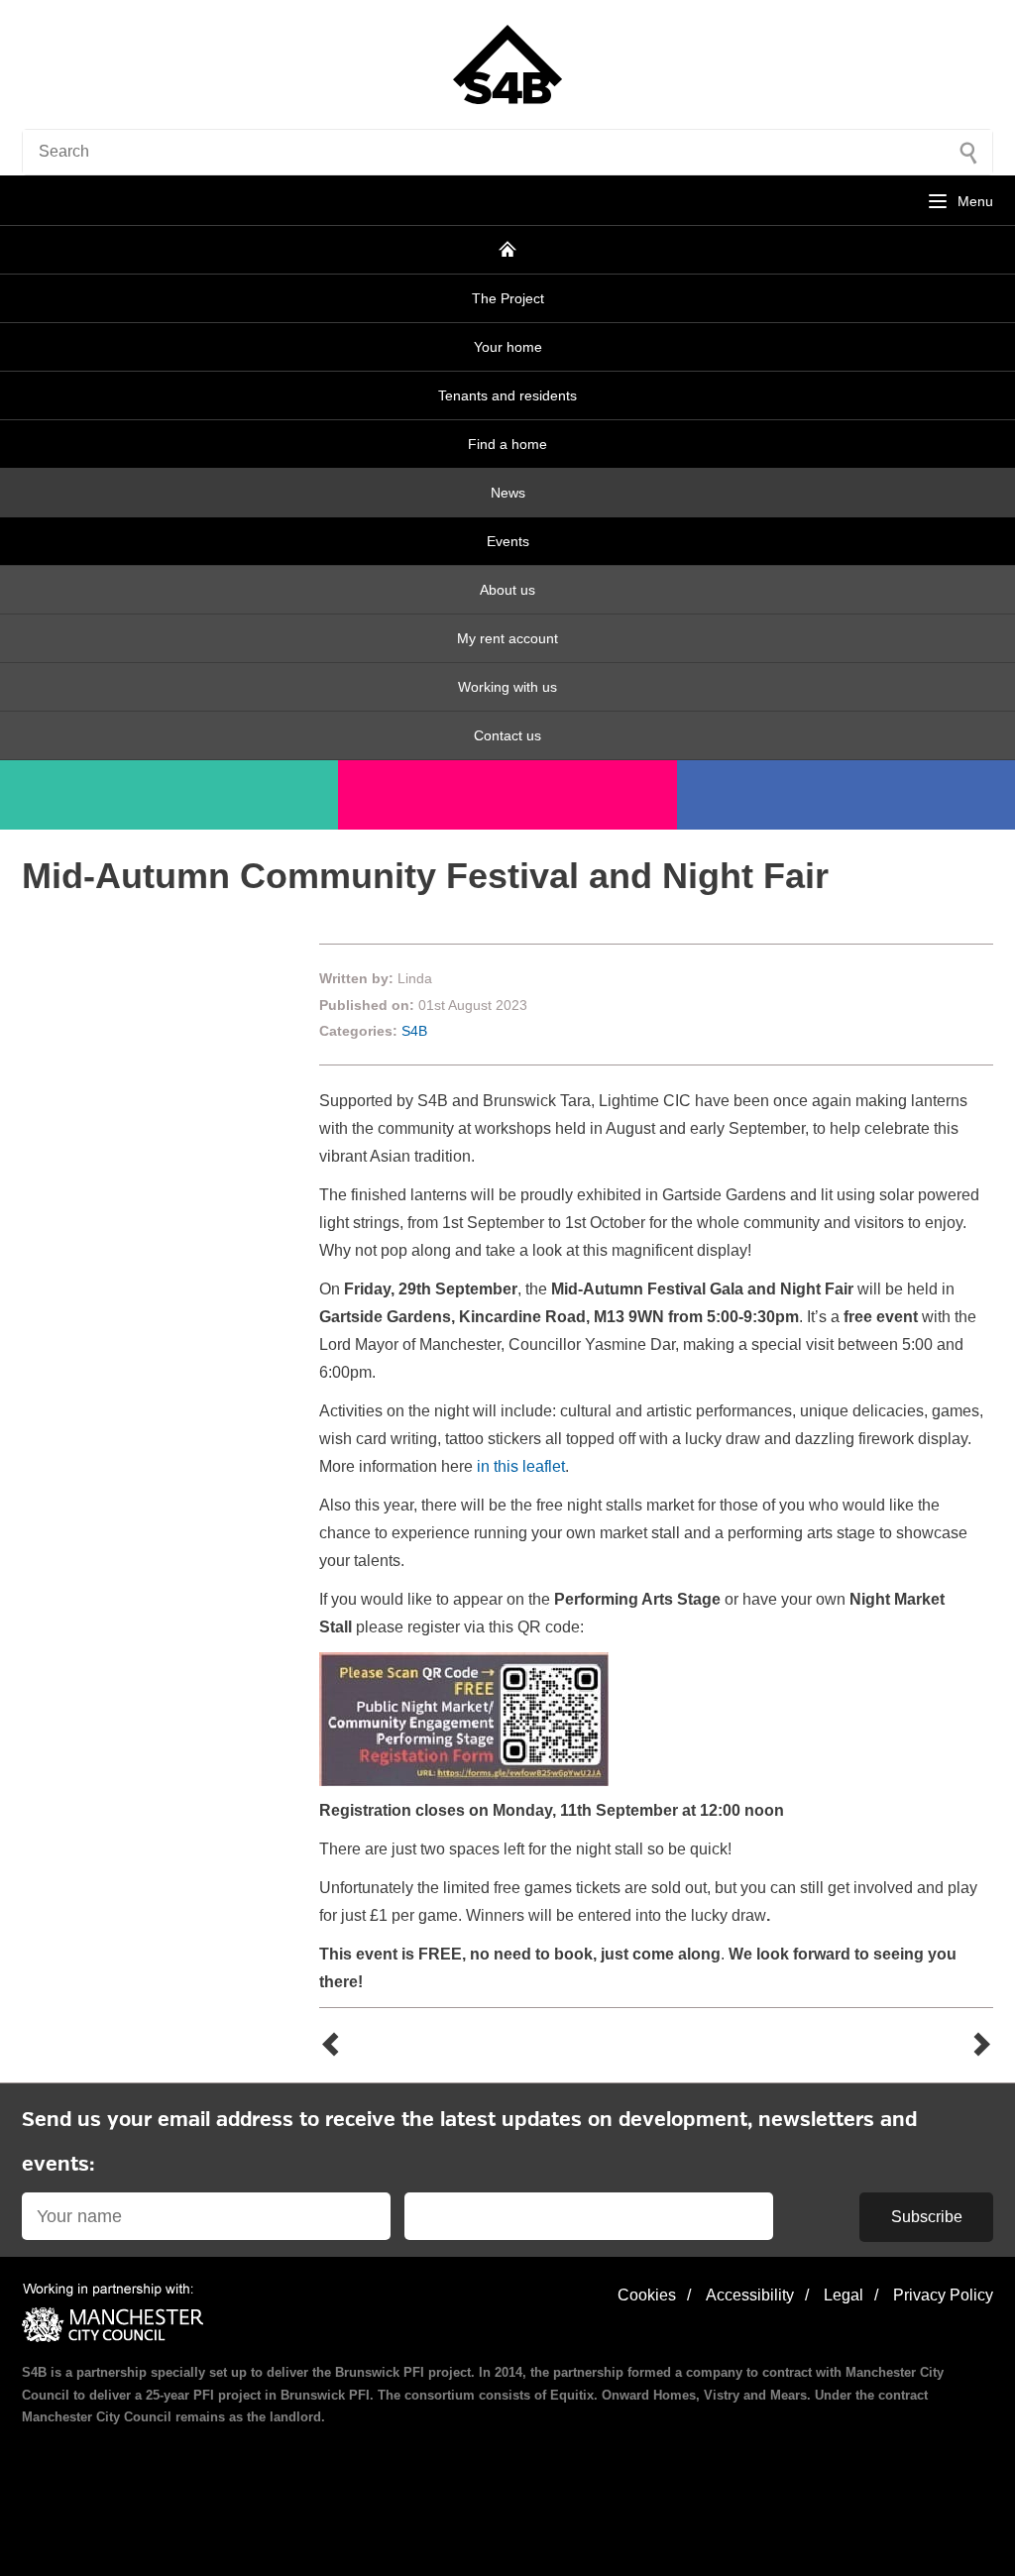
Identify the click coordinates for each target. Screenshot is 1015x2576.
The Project (508, 298)
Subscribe (927, 2217)
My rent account (507, 638)
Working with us (507, 687)
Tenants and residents (507, 395)
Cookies (647, 2295)
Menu (975, 201)
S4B (414, 1031)
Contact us (507, 735)
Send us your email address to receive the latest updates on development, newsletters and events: (469, 2143)
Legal (844, 2295)
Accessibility (750, 2295)
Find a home (507, 444)
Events (508, 541)
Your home (508, 347)
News (508, 493)
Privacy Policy (943, 2295)
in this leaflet (519, 1466)
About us (507, 590)
